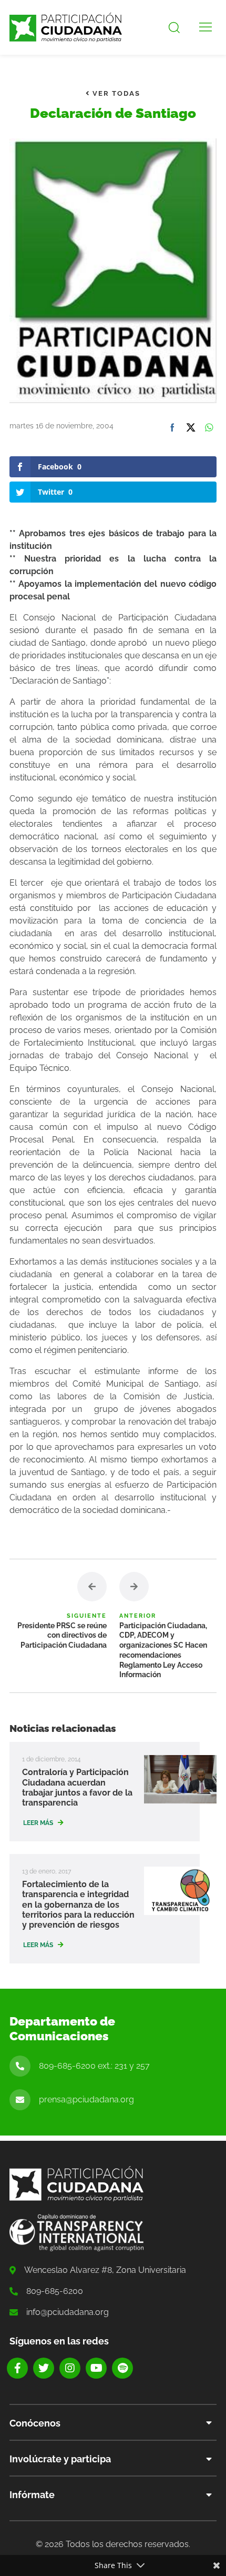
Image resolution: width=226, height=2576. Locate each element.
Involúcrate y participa (60, 2459)
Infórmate (32, 2495)
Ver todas (115, 93)
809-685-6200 (55, 2291)
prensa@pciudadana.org (86, 2099)
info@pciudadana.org (68, 2312)
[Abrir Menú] (206, 27)
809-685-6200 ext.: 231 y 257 (94, 2066)
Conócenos (35, 2423)
